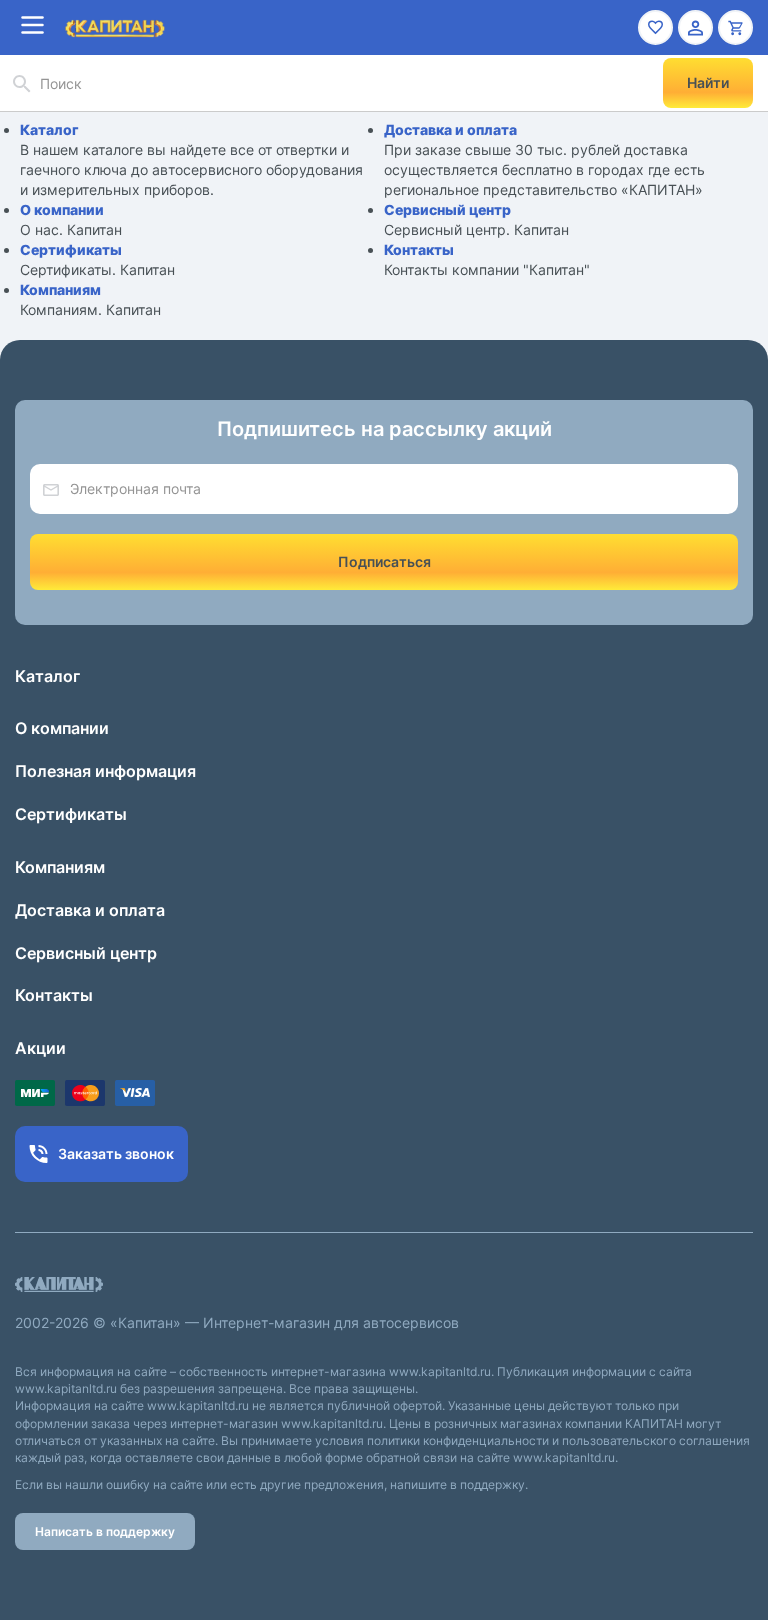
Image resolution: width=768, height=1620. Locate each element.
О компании (62, 209)
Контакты (419, 249)
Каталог (49, 129)
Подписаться (384, 561)
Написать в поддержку (105, 1531)
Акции (40, 1048)
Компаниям (60, 289)
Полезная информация (105, 771)
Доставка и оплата (450, 129)
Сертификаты (71, 249)
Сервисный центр (447, 209)
